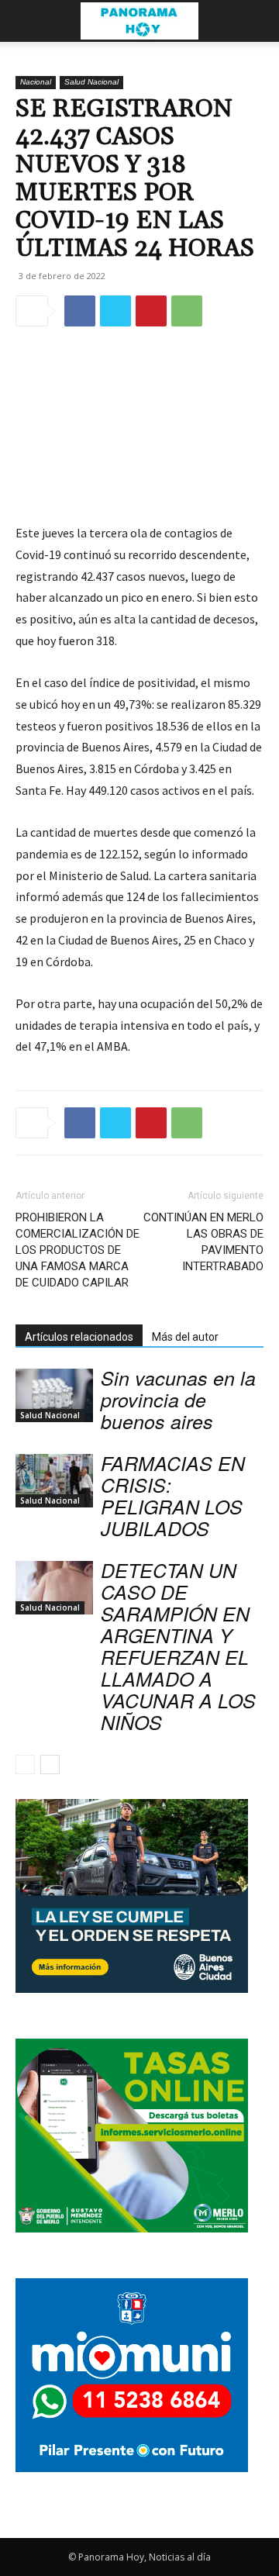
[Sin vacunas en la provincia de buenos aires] (54, 1395)
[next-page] (50, 1765)
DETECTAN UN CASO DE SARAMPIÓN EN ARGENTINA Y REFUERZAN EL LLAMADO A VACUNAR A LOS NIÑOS (178, 1646)
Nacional (36, 82)
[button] (26, 21)
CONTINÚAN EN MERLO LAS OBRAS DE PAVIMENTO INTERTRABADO (203, 1242)
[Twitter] (115, 311)
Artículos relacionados (79, 1337)
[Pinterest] (151, 311)
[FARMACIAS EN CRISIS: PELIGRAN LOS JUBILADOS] (54, 1481)
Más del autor (185, 1337)
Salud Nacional (91, 82)
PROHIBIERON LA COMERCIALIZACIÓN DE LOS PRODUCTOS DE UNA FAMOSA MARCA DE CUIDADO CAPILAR (77, 1250)
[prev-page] (25, 1765)
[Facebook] (80, 311)
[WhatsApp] (187, 311)
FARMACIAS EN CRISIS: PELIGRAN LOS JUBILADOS (173, 1495)
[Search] (257, 21)
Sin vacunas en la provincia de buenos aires (178, 1399)
